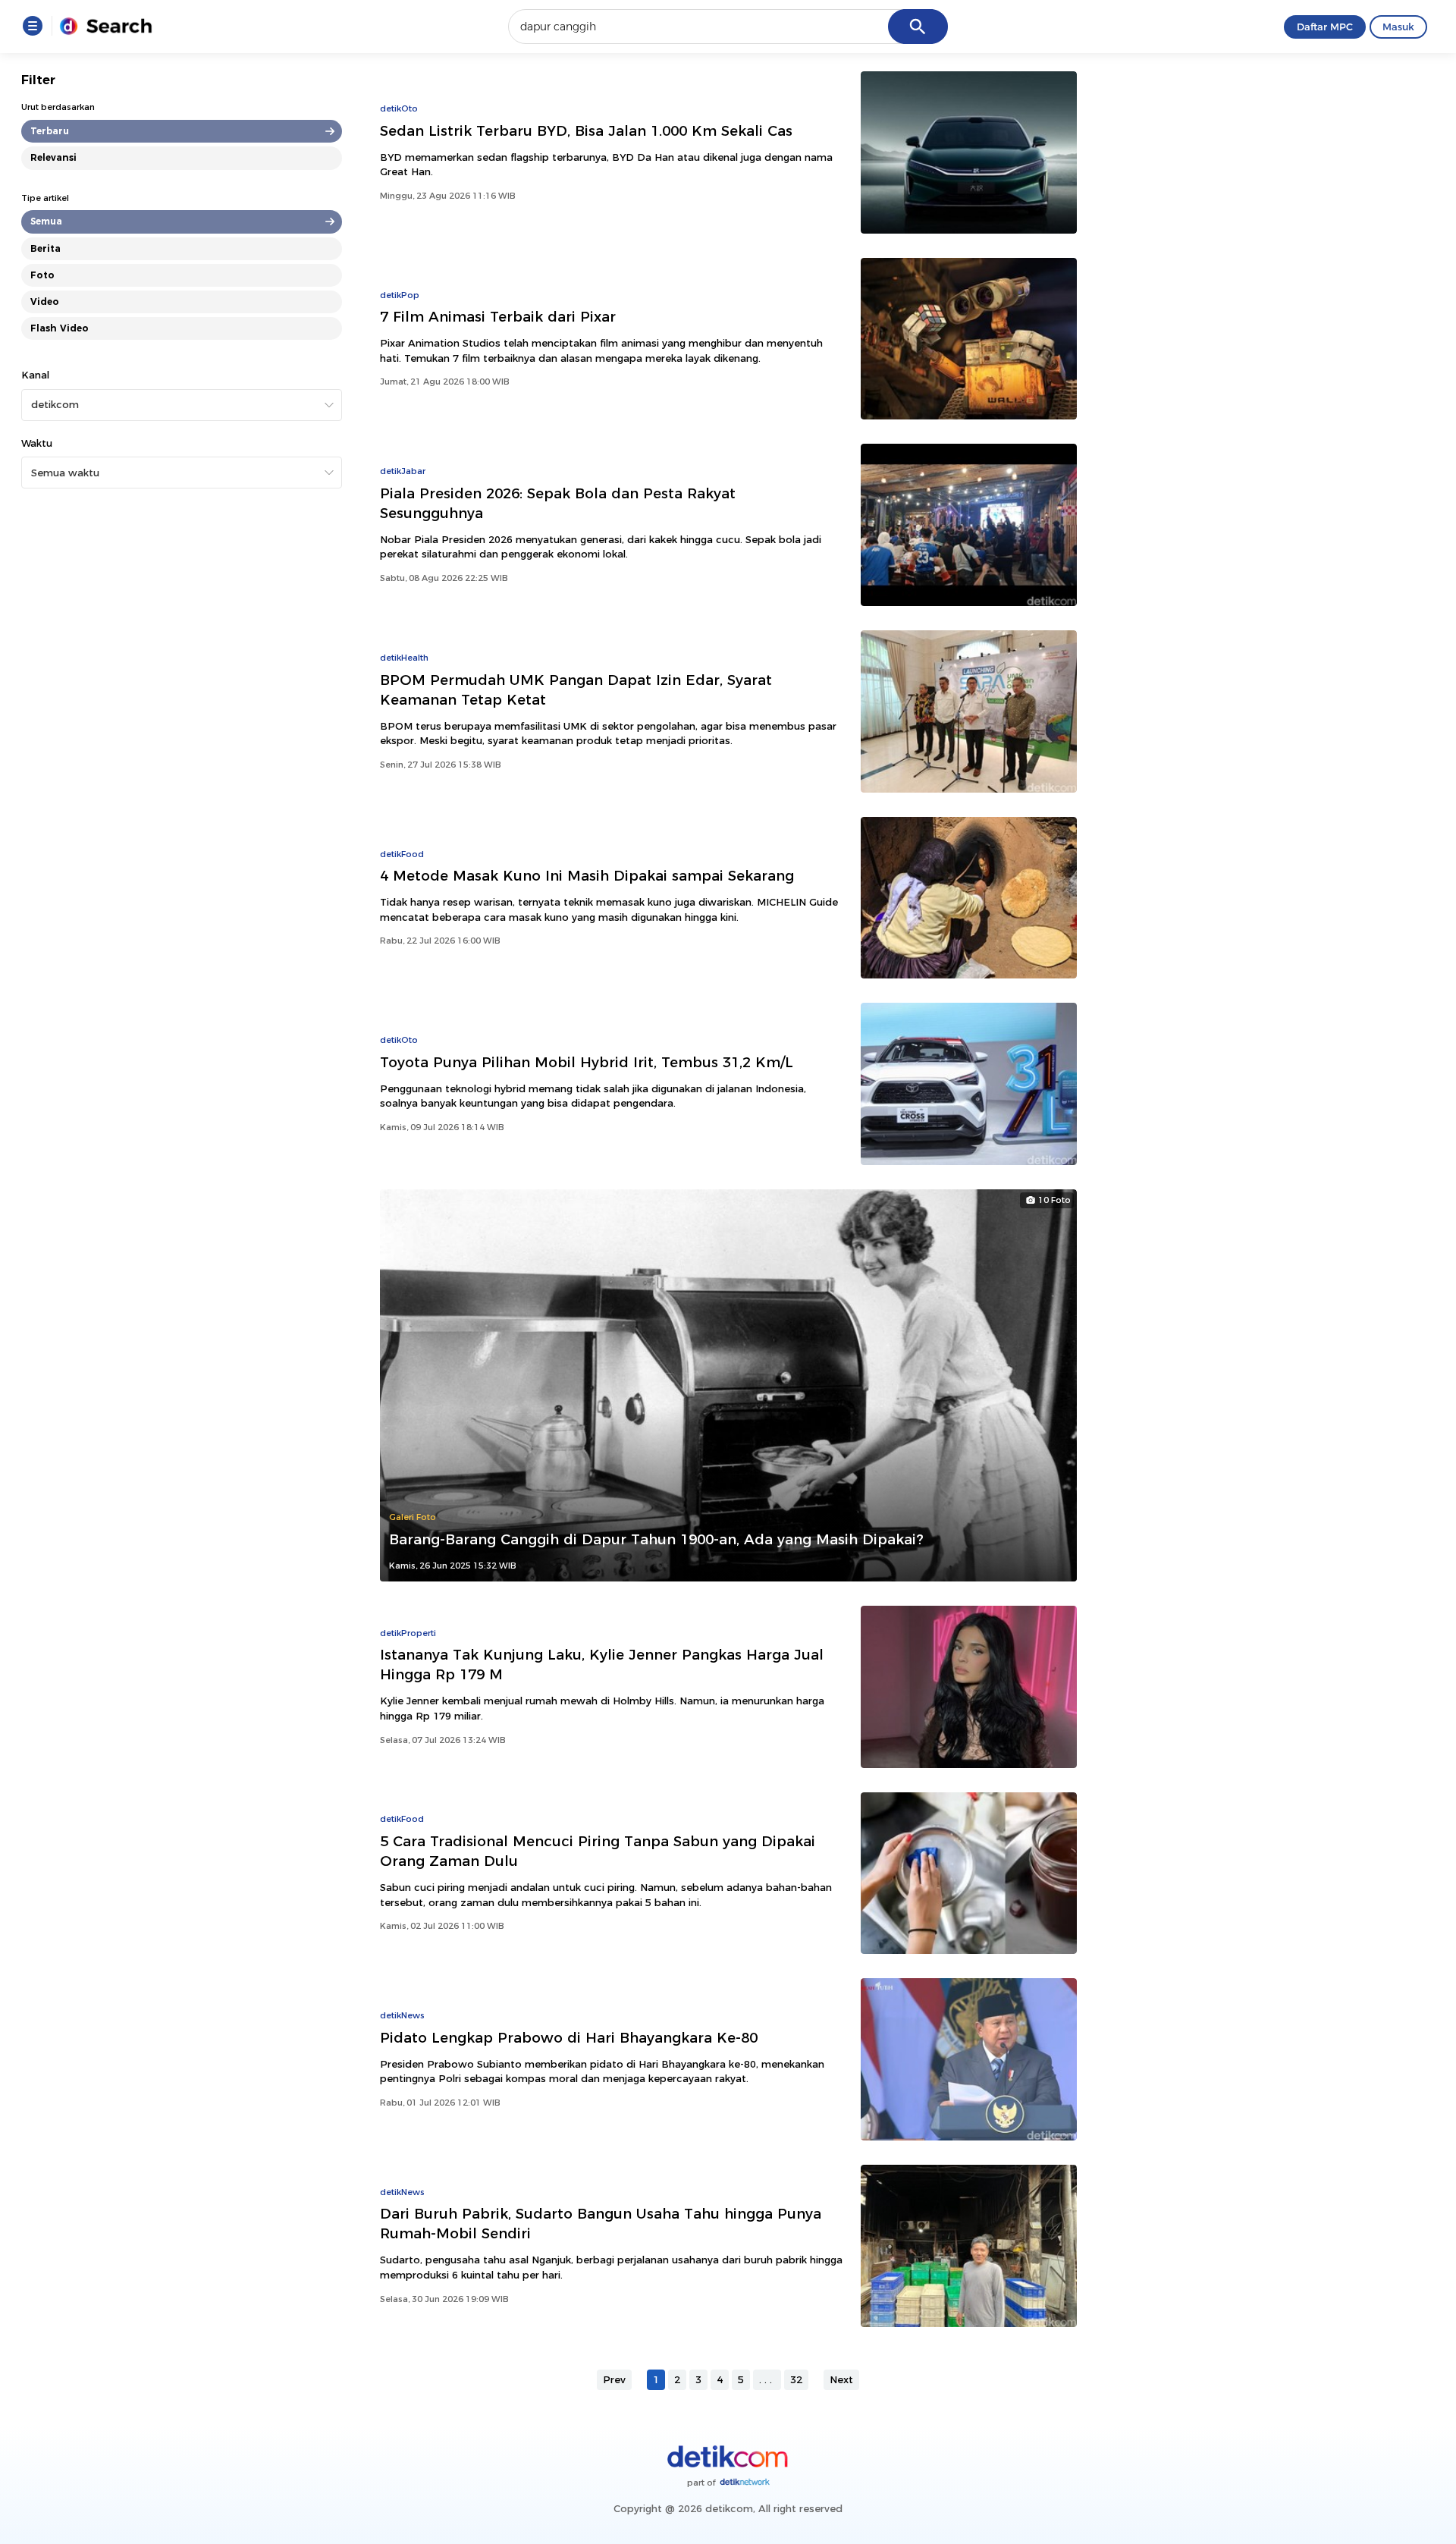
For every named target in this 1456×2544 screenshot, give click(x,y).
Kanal (35, 375)
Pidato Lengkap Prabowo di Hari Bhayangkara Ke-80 (569, 2038)
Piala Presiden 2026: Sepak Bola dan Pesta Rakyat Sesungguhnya (558, 503)
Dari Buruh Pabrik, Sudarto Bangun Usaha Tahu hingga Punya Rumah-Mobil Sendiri (601, 2224)
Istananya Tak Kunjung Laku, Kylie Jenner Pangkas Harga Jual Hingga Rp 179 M (602, 1665)
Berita (45, 248)
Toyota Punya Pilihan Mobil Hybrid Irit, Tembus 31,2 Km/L (587, 1062)
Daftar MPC (1325, 27)
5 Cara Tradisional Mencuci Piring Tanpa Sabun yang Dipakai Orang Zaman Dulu (598, 1851)
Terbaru (50, 131)
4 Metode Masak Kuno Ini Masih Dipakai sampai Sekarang (587, 876)
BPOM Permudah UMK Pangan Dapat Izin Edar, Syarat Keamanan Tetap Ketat (576, 690)
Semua (46, 221)
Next (841, 2379)
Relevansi (53, 157)
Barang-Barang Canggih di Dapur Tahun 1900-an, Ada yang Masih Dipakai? (656, 1539)
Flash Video (60, 328)
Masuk (1398, 27)
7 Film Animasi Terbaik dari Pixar (498, 317)
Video (45, 302)
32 (796, 2379)
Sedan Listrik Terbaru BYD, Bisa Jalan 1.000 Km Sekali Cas (586, 131)
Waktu (37, 443)
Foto (42, 275)
